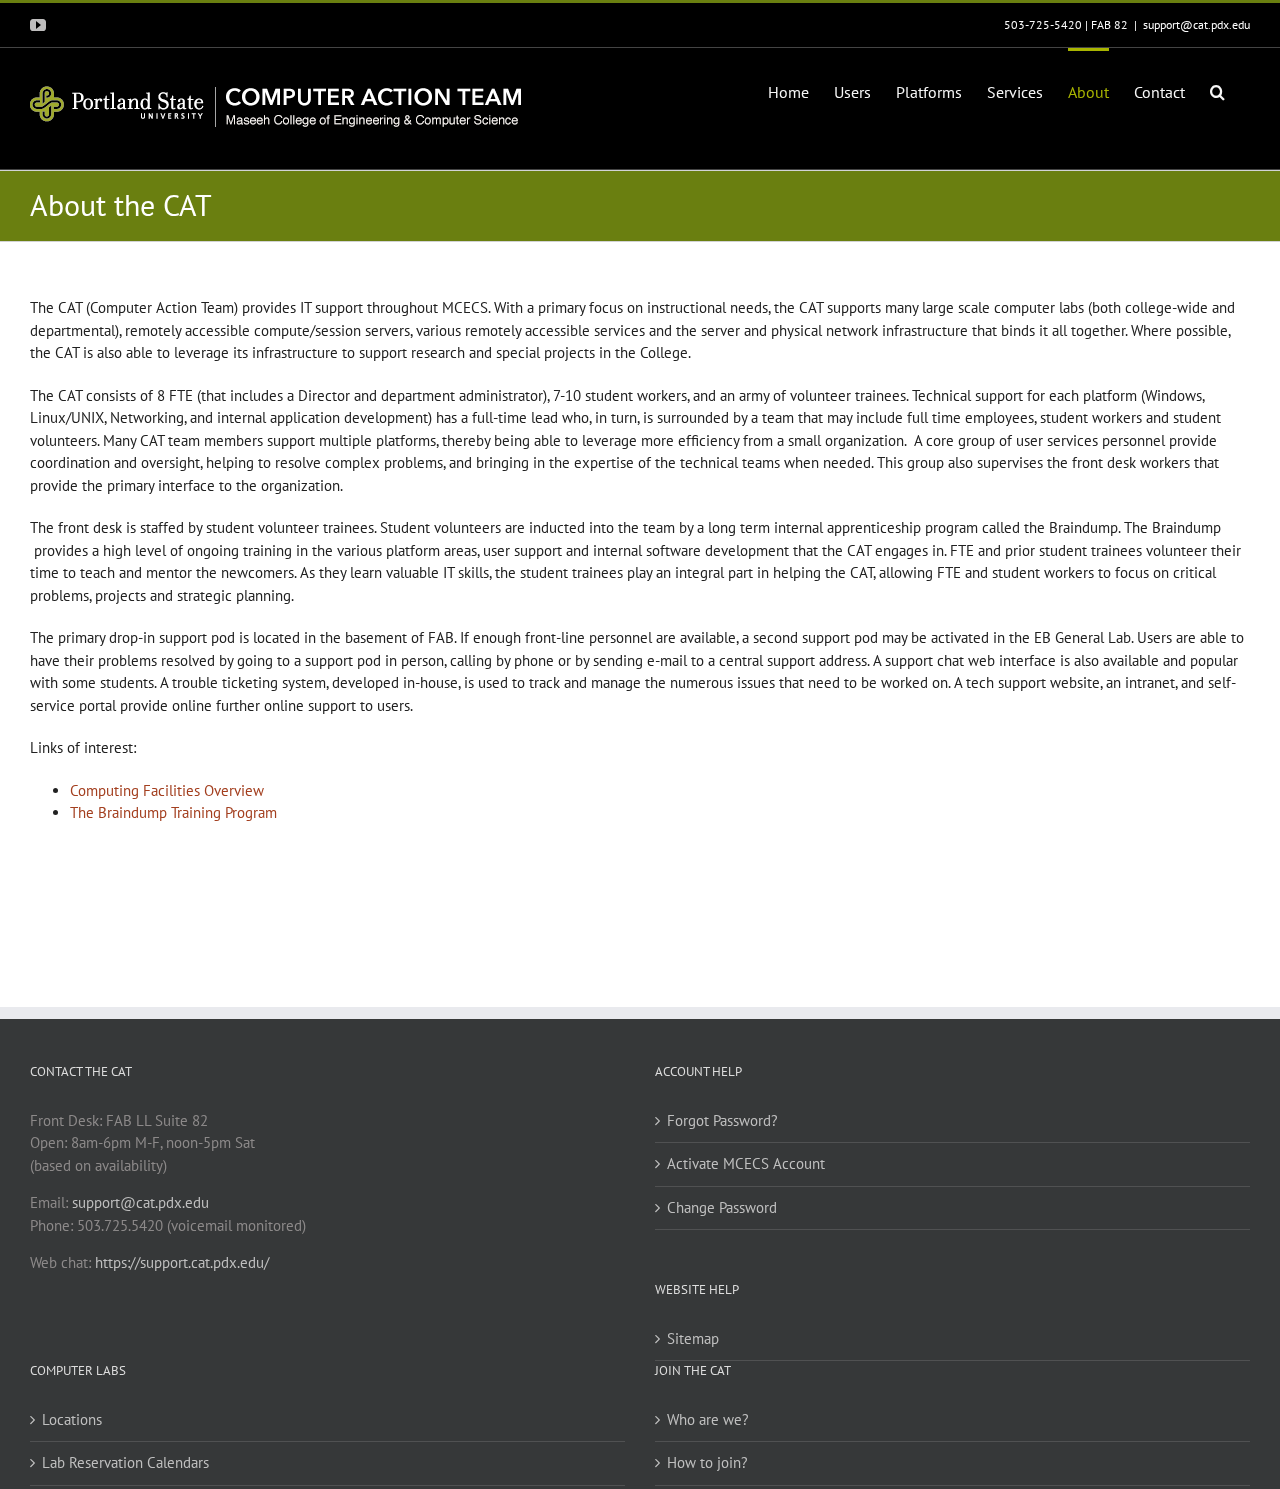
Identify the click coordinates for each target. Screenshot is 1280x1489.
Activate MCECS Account (746, 1163)
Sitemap (693, 1338)
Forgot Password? (722, 1120)
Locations (72, 1419)
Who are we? (708, 1419)
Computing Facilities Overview (167, 790)
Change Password (722, 1207)
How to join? (707, 1462)
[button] (1217, 90)
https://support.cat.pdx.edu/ (182, 1262)
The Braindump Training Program (173, 812)
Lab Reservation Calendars (125, 1462)
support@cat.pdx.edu (1196, 24)
